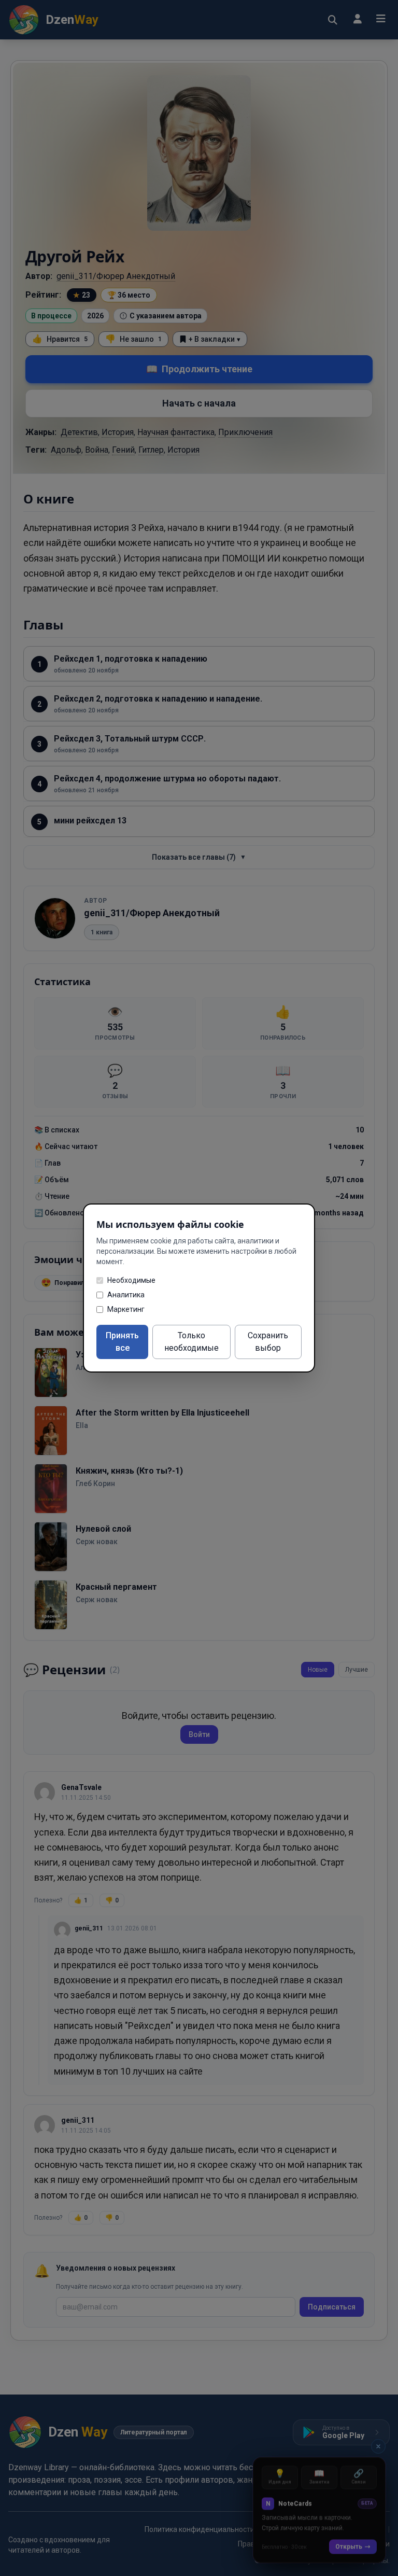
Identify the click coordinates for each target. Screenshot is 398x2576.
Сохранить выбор (268, 1342)
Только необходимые (191, 1342)
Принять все (122, 1342)
